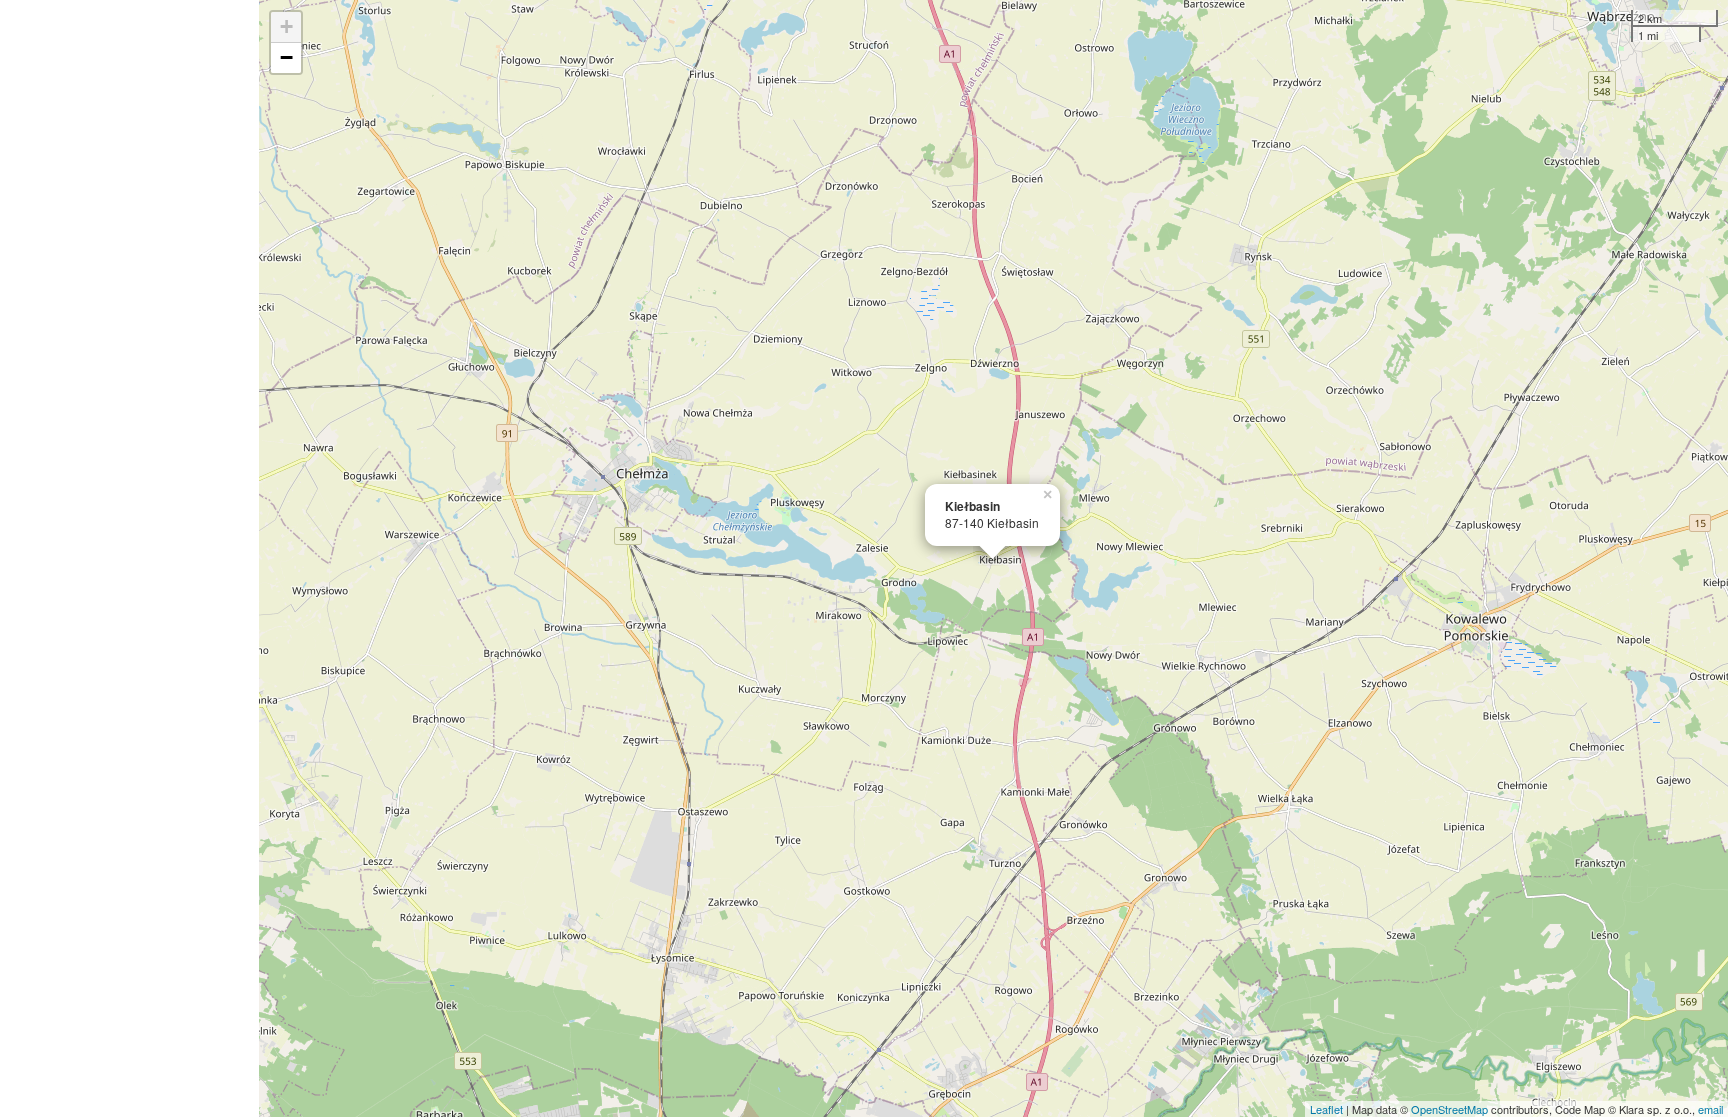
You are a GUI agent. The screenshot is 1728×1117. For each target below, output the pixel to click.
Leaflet (1326, 1109)
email (1710, 1109)
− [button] (286, 57)
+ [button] (286, 26)
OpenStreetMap (1449, 1109)
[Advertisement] (129, 558)
